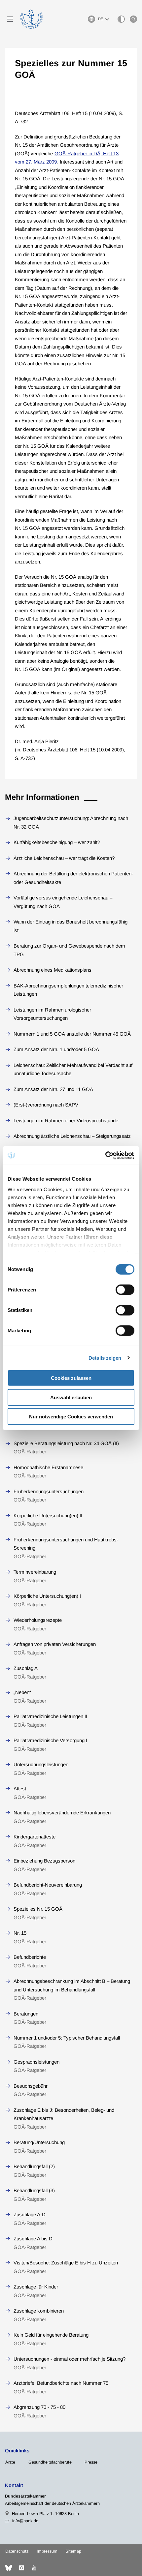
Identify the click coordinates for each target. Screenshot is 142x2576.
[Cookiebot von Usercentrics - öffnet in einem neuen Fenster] (106, 1155)
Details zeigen (105, 1358)
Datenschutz (17, 2551)
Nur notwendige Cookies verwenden (71, 1417)
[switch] (125, 1290)
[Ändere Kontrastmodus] (121, 19)
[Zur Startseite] (31, 19)
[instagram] (21, 2568)
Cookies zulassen (71, 1378)
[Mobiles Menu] (10, 19)
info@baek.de (25, 2521)
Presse (91, 2462)
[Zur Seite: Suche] (133, 19)
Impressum (47, 2551)
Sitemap (73, 2551)
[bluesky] (9, 2568)
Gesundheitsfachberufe (50, 2462)
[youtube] (34, 2568)
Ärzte (10, 2462)
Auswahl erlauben (71, 1397)
